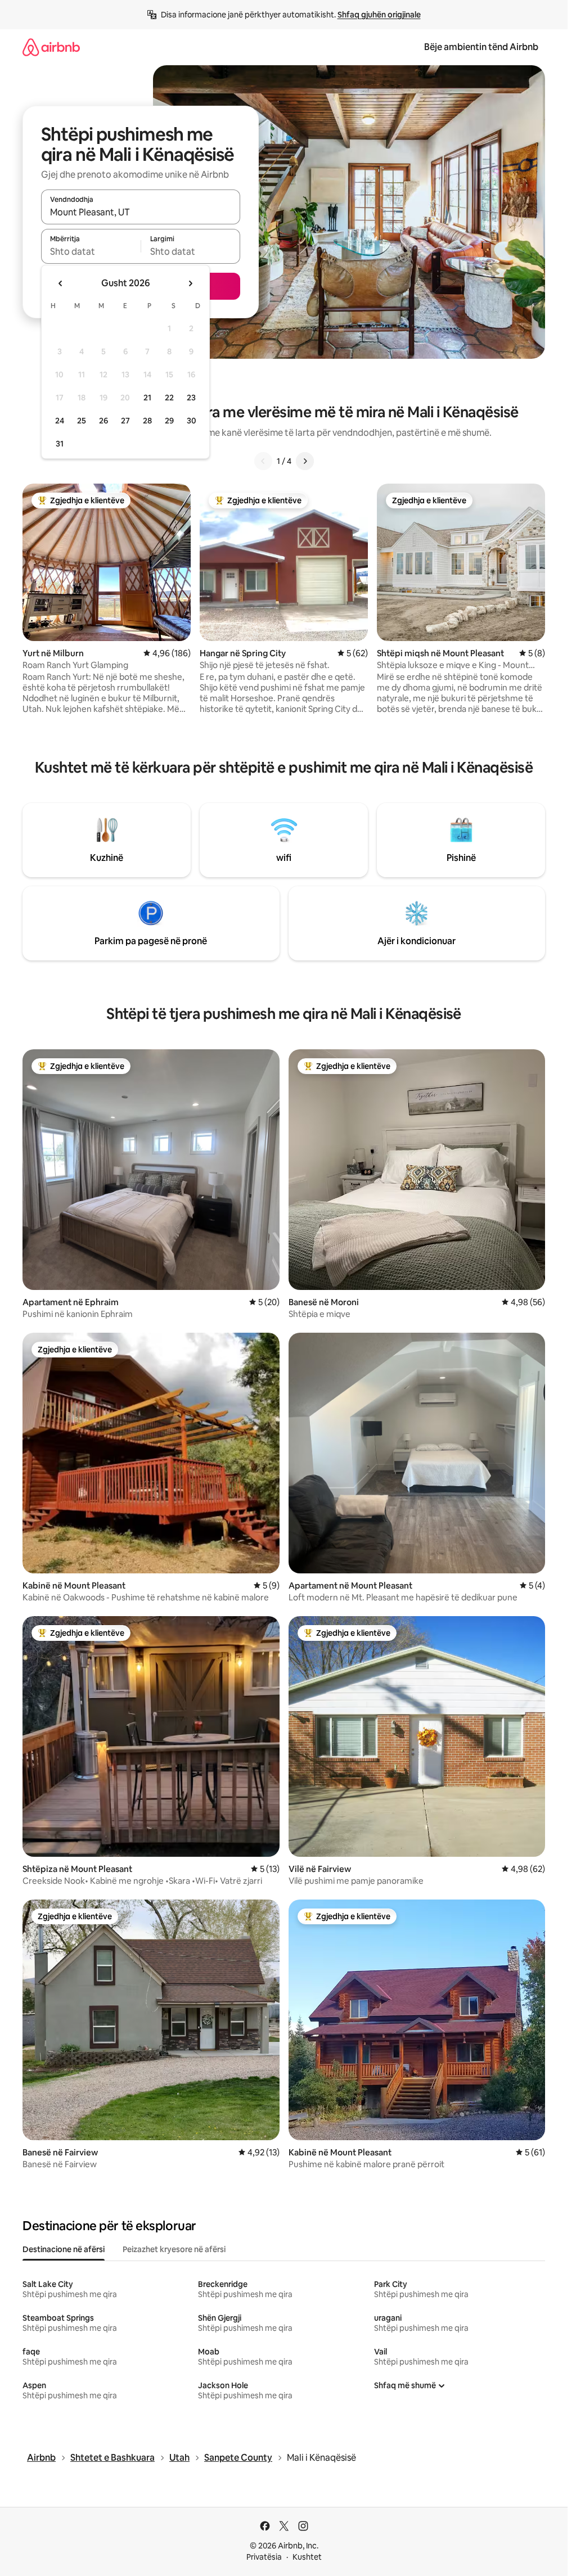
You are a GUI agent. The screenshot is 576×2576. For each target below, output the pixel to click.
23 (191, 398)
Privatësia (264, 2557)
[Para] (305, 461)
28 (147, 421)
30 (192, 421)
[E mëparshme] (263, 461)
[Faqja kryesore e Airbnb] (51, 47)
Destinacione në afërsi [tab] (64, 2249)
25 (82, 421)
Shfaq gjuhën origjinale (379, 15)
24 (60, 421)
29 (169, 421)
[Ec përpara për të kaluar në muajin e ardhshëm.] (190, 283)
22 (169, 398)
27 (125, 421)
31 (60, 444)
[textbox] (91, 251)
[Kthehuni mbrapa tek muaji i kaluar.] (61, 283)
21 (147, 398)
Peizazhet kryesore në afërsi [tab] (174, 2249)
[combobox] (141, 212)
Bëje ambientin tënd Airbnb (481, 47)
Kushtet (307, 2557)
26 (103, 421)
